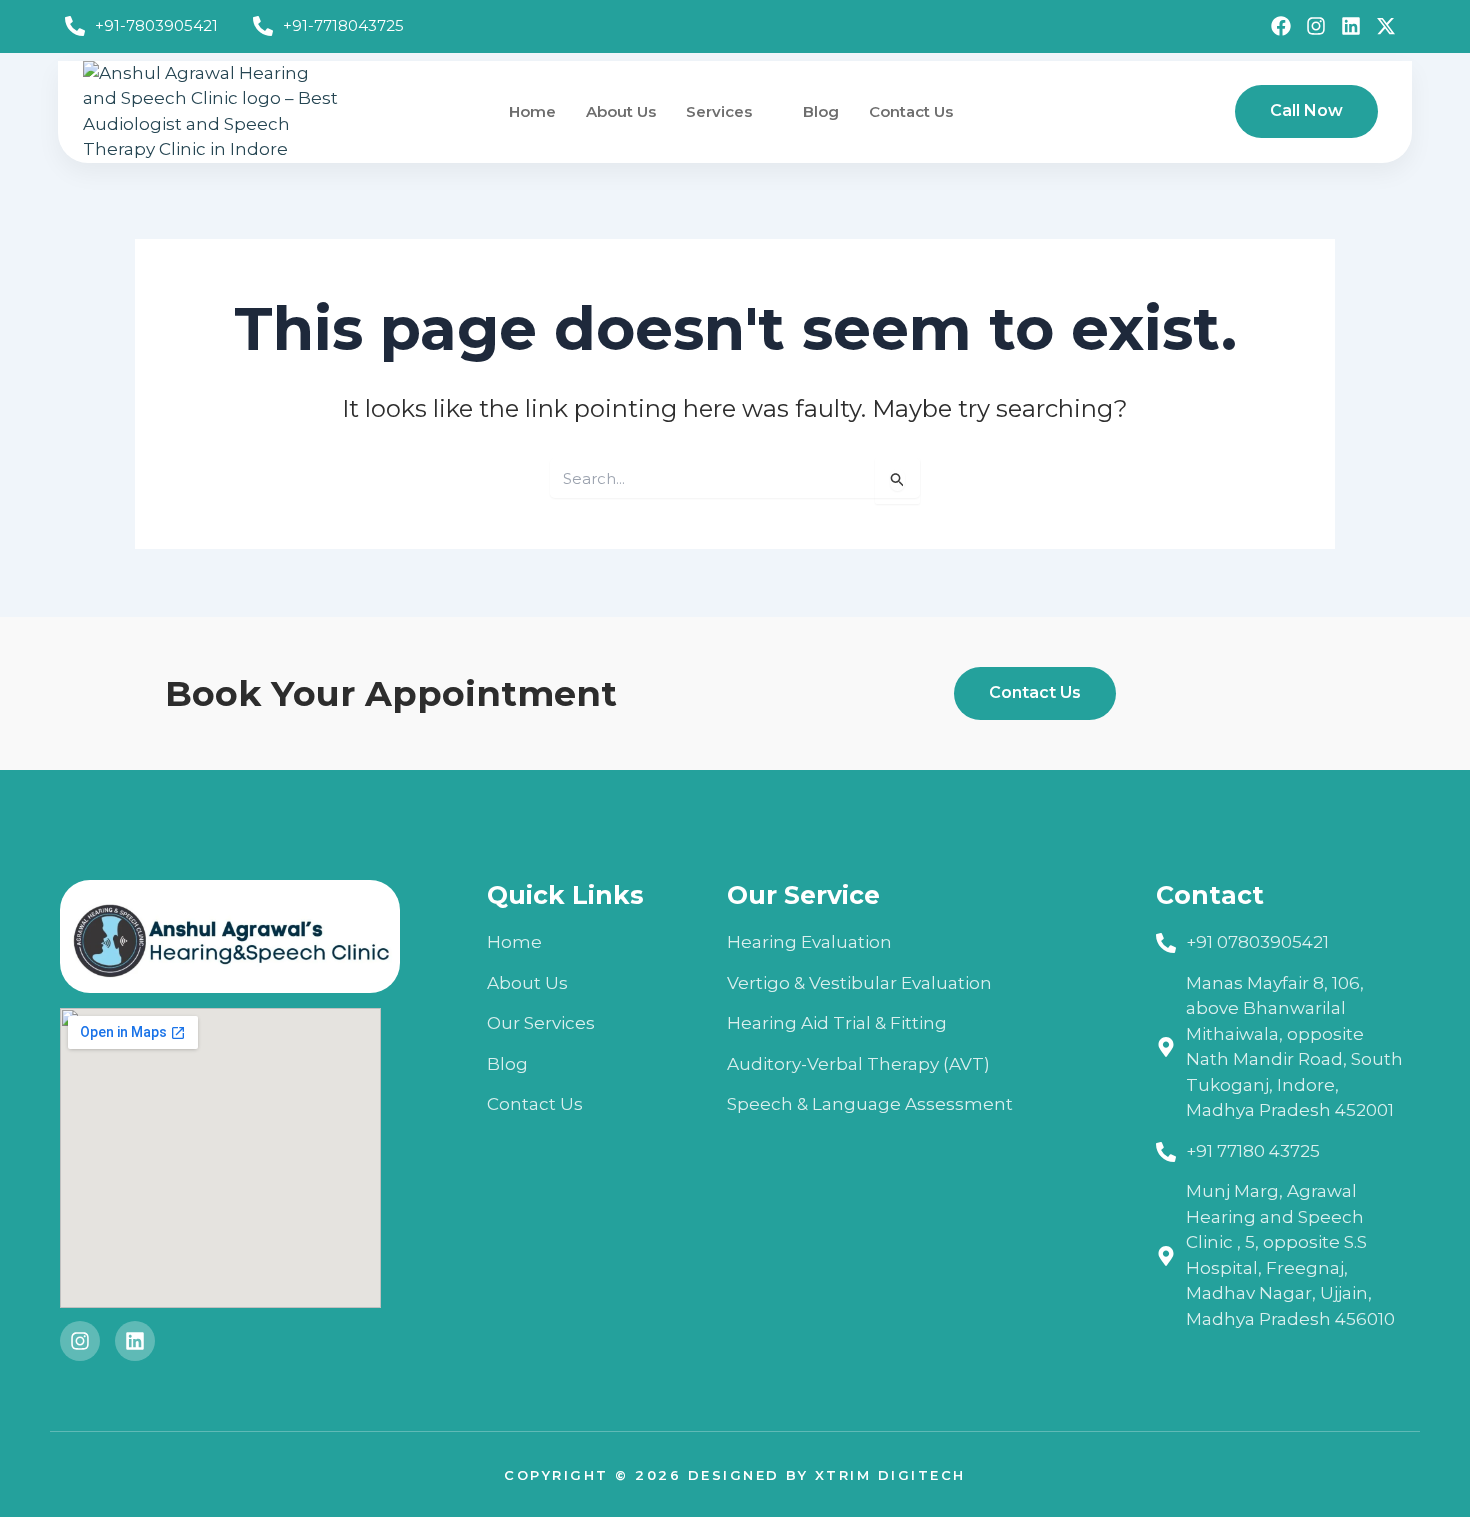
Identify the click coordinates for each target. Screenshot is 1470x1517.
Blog (821, 111)
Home (532, 111)
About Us (621, 111)
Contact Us (911, 111)
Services (719, 111)
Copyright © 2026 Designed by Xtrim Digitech (735, 1475)
